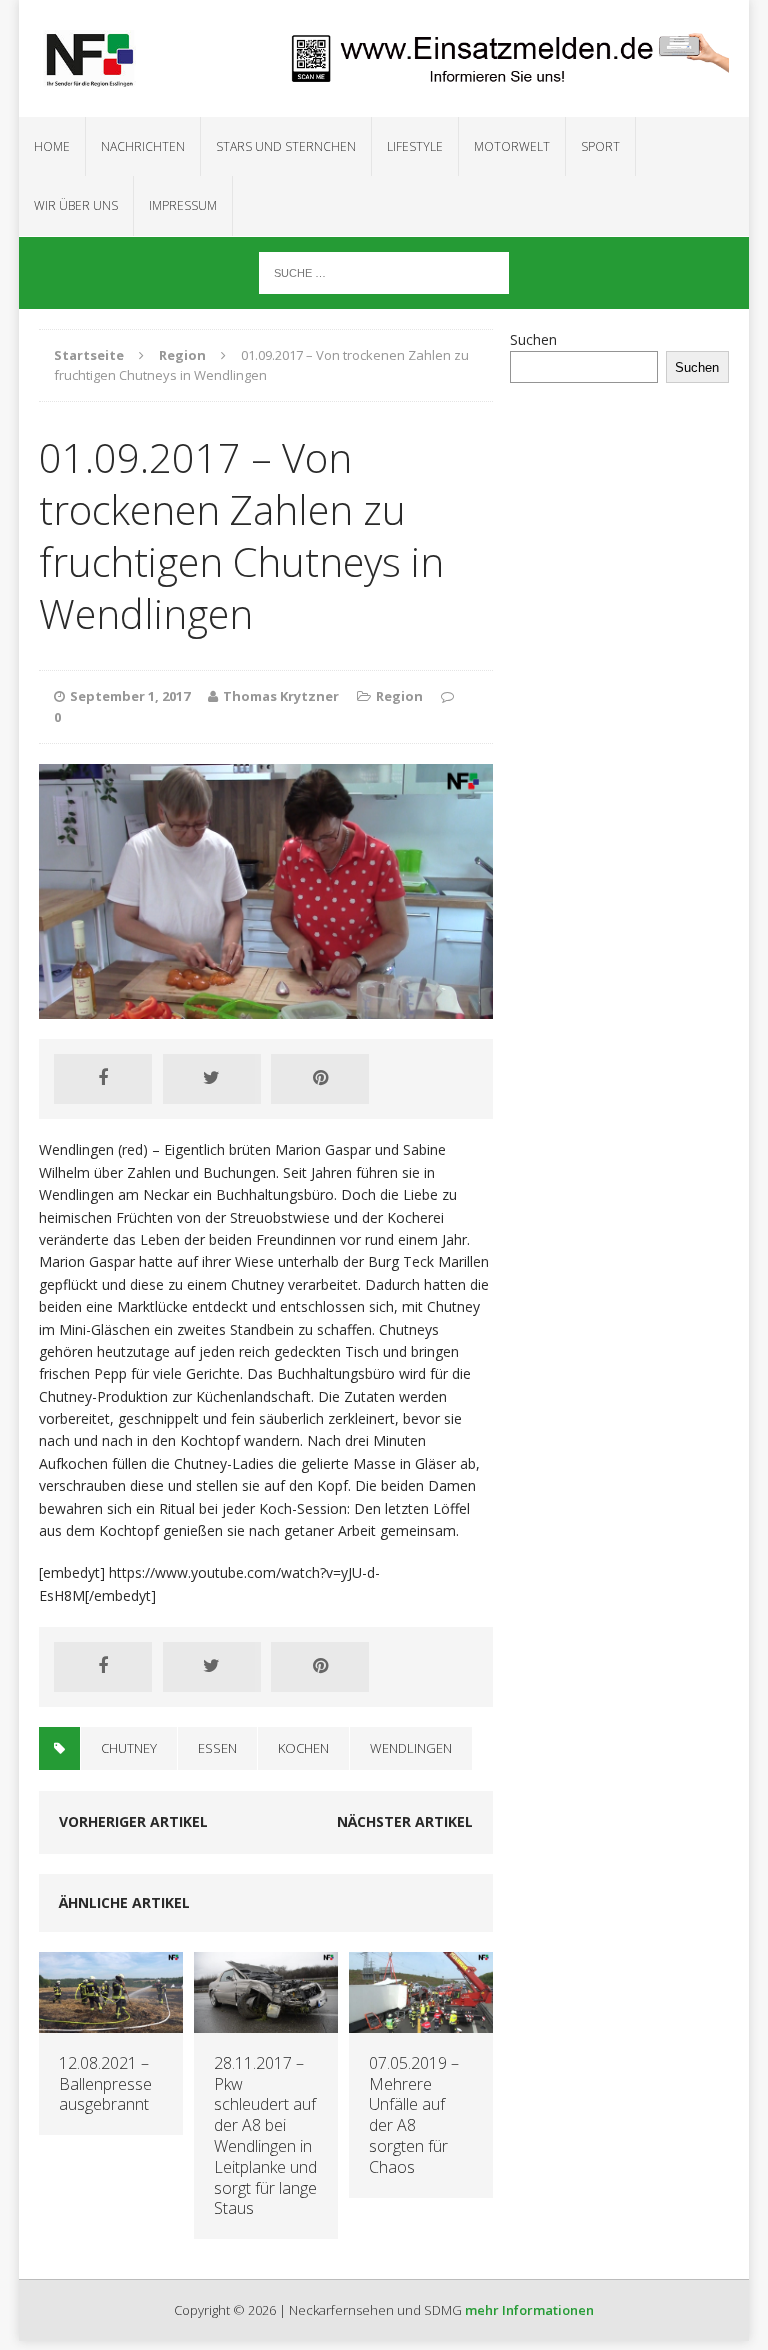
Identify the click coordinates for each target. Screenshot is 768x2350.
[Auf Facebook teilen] (103, 1079)
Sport (600, 146)
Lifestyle (415, 146)
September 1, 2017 (130, 696)
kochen (303, 1748)
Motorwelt (512, 146)
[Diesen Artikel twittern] (212, 1079)
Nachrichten (143, 146)
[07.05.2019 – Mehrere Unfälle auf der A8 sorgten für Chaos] (421, 2020)
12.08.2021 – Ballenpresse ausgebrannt (105, 2084)
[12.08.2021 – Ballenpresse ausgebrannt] (111, 2020)
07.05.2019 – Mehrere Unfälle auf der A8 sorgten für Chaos (414, 2115)
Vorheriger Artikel (133, 1821)
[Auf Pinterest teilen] (320, 1079)
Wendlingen (411, 1748)
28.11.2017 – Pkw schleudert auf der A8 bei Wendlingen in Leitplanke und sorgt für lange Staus (265, 2136)
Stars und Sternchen (286, 146)
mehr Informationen (529, 2310)
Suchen (533, 339)
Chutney (129, 1748)
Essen (217, 1748)
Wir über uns (76, 205)
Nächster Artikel (405, 1821)
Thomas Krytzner (281, 696)
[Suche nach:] (384, 271)
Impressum (183, 205)
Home (52, 146)
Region (399, 696)
